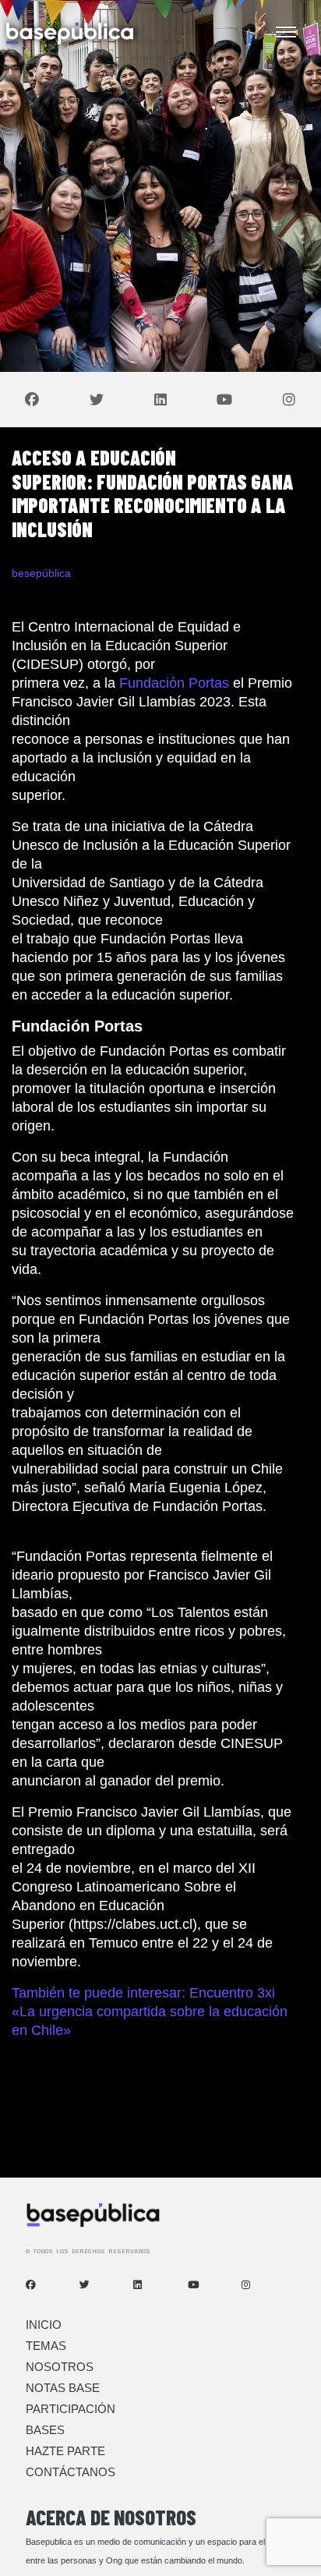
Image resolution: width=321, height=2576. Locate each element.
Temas (46, 2346)
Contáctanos (71, 2472)
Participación (71, 2409)
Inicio (44, 2325)
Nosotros (60, 2367)
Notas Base (63, 2388)
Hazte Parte (65, 2451)
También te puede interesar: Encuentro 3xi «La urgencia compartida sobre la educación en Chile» (150, 2012)
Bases (45, 2430)
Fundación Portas (172, 683)
